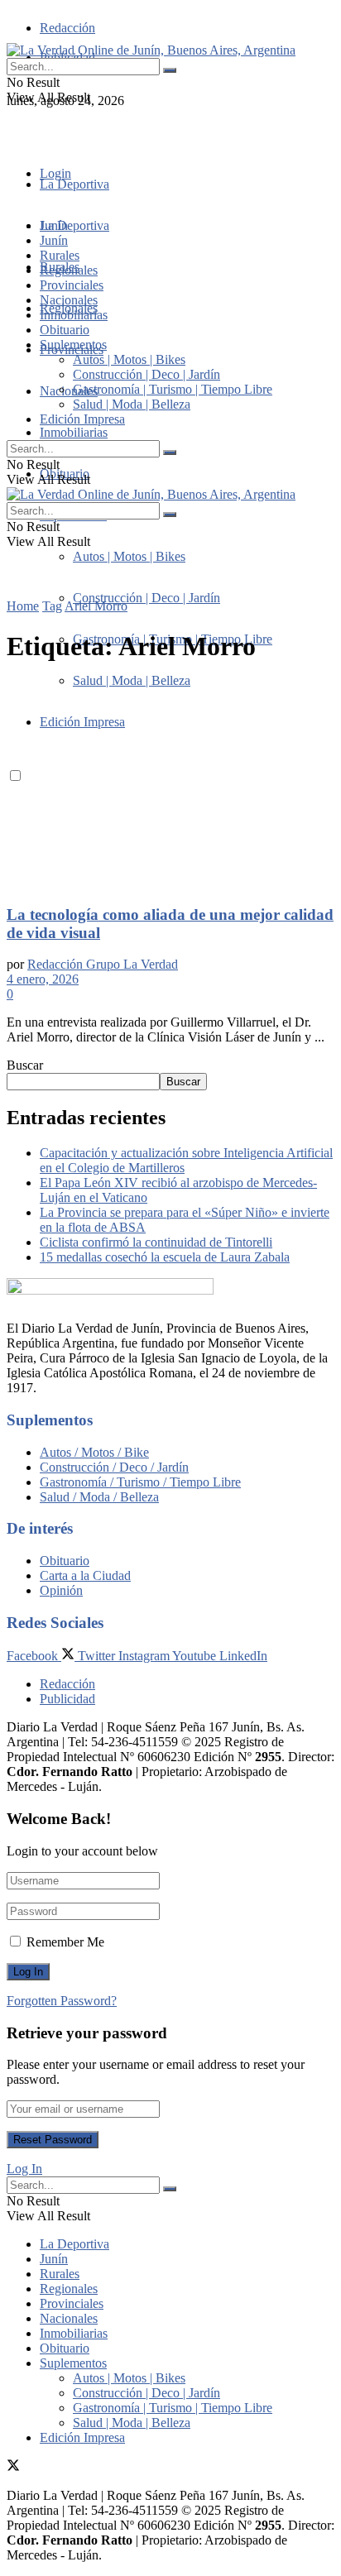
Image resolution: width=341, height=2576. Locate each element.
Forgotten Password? (62, 2001)
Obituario (65, 330)
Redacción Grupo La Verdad (103, 964)
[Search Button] (170, 70)
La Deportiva (74, 184)
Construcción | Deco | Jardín (146, 598)
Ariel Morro (96, 606)
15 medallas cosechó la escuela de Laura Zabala (165, 1257)
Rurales (60, 255)
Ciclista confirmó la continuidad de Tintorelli (156, 1242)
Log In (24, 2169)
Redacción (67, 28)
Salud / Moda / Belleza (99, 1497)
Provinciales (72, 285)
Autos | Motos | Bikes (129, 556)
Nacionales (69, 391)
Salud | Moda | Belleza (132, 404)
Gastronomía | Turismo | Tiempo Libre (173, 389)
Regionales (69, 270)
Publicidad (67, 1699)
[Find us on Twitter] (13, 130)
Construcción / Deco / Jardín (114, 1467)
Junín (54, 240)
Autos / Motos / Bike (94, 1452)
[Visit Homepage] (151, 50)
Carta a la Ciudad (85, 1575)
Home (23, 606)
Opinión (61, 1590)
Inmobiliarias (74, 432)
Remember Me (65, 1942)
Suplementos (73, 345)
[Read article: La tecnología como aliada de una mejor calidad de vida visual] (170, 785)
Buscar (25, 1065)
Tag (52, 606)
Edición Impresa (82, 419)
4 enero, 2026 (43, 979)
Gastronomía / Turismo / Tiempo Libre (140, 1482)
